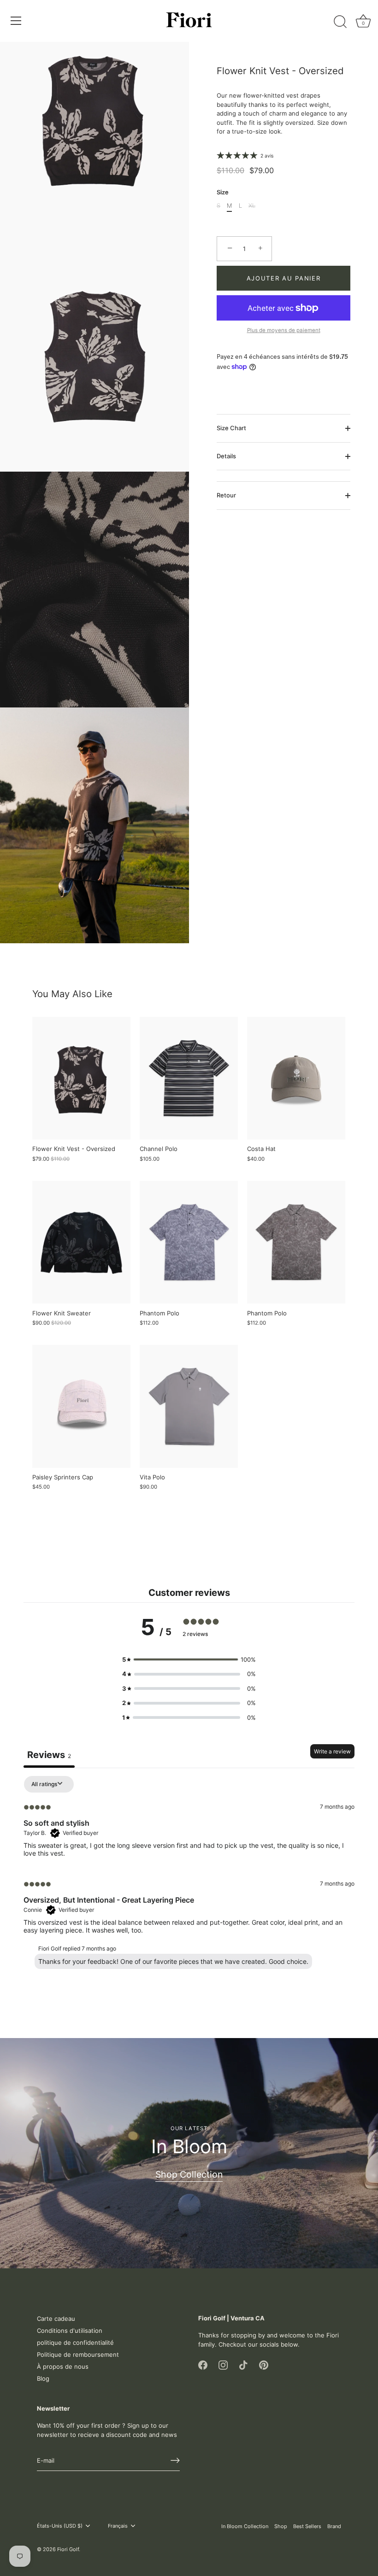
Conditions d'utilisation (70, 2331)
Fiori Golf (68, 2549)
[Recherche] (340, 22)
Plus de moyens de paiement (284, 330)
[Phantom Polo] (189, 1242)
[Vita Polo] (189, 1406)
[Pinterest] (264, 2364)
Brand (334, 2526)
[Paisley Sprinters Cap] (81, 1406)
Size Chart (231, 428)
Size (223, 192)
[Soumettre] (175, 2460)
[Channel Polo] (189, 1078)
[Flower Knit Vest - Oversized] (81, 1078)
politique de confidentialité (75, 2342)
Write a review (332, 1751)
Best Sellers (307, 2526)
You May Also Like (72, 994)
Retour (226, 495)
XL (252, 206)
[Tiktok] (243, 2364)
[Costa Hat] (296, 1078)
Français (118, 2526)
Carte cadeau (56, 2319)
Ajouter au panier (284, 278)
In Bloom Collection (245, 2526)
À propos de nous (63, 2366)
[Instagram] (223, 2364)
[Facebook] (203, 2364)
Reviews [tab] (49, 1755)
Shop (281, 2526)
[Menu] (16, 21)
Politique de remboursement (78, 2354)
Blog (43, 2378)
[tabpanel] (189, 1875)
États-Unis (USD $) (60, 2526)
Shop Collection (189, 2174)
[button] (189, 1660)
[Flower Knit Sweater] (81, 1242)
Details (226, 456)
